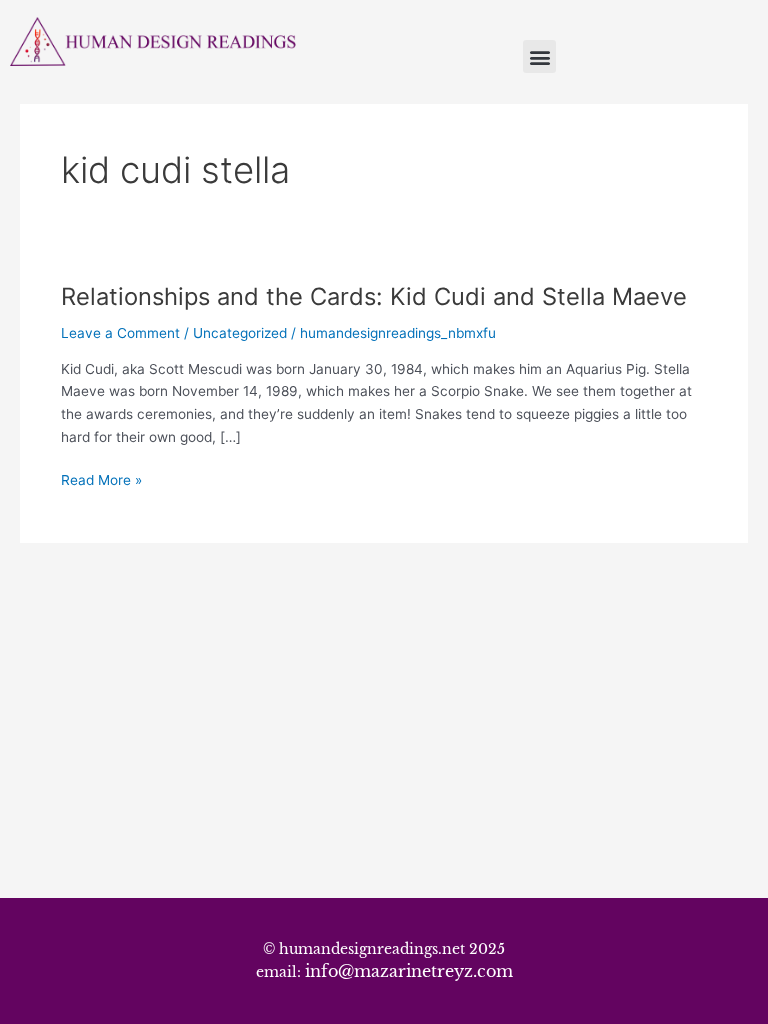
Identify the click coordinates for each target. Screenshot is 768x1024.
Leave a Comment (120, 333)
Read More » (101, 478)
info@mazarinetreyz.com (409, 971)
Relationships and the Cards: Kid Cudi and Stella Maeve (374, 296)
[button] (539, 56)
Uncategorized (240, 333)
